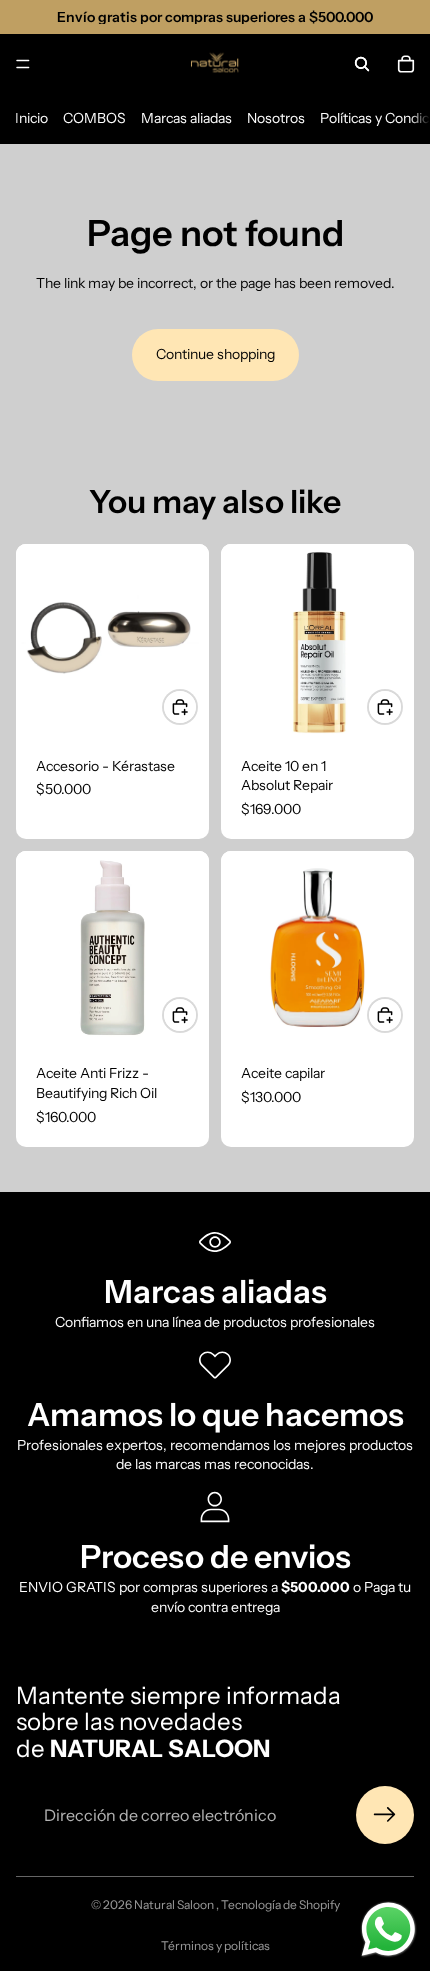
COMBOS (94, 118)
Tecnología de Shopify (280, 1904)
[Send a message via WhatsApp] (388, 1929)
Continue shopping (215, 354)
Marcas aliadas (186, 118)
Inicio (31, 118)
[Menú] (23, 64)
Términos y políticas (215, 1945)
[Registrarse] (385, 1815)
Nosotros (276, 118)
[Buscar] (362, 64)
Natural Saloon (175, 1904)
